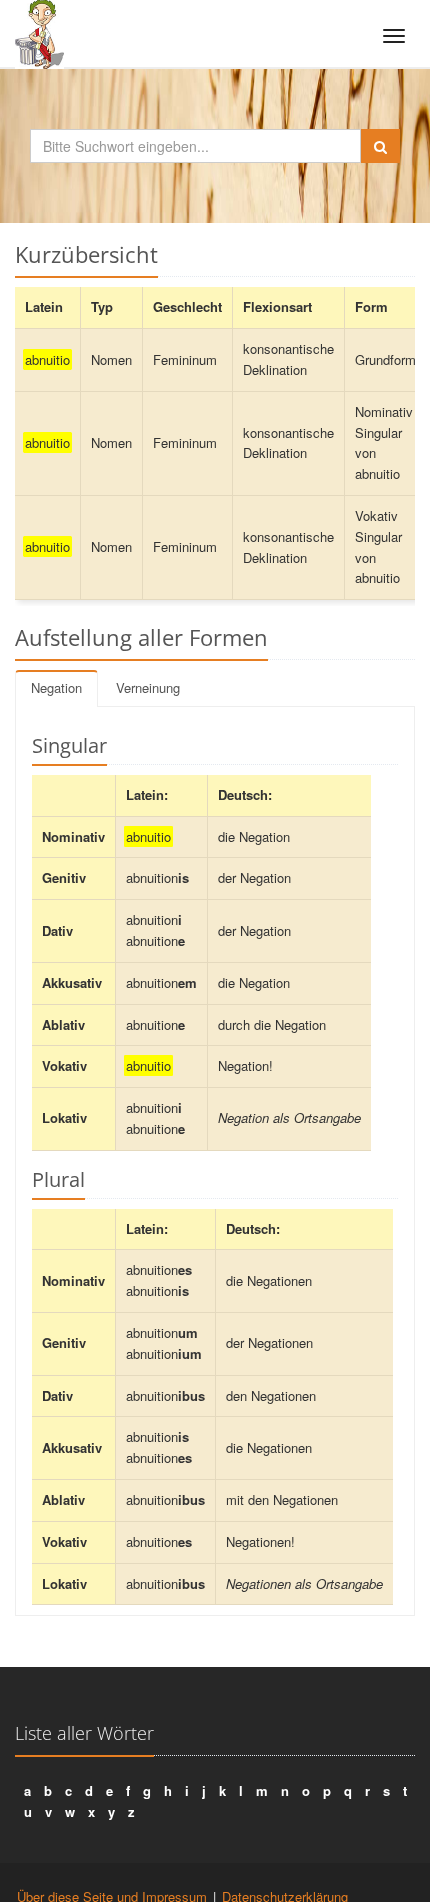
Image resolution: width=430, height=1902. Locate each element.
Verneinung (148, 687)
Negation (56, 687)
